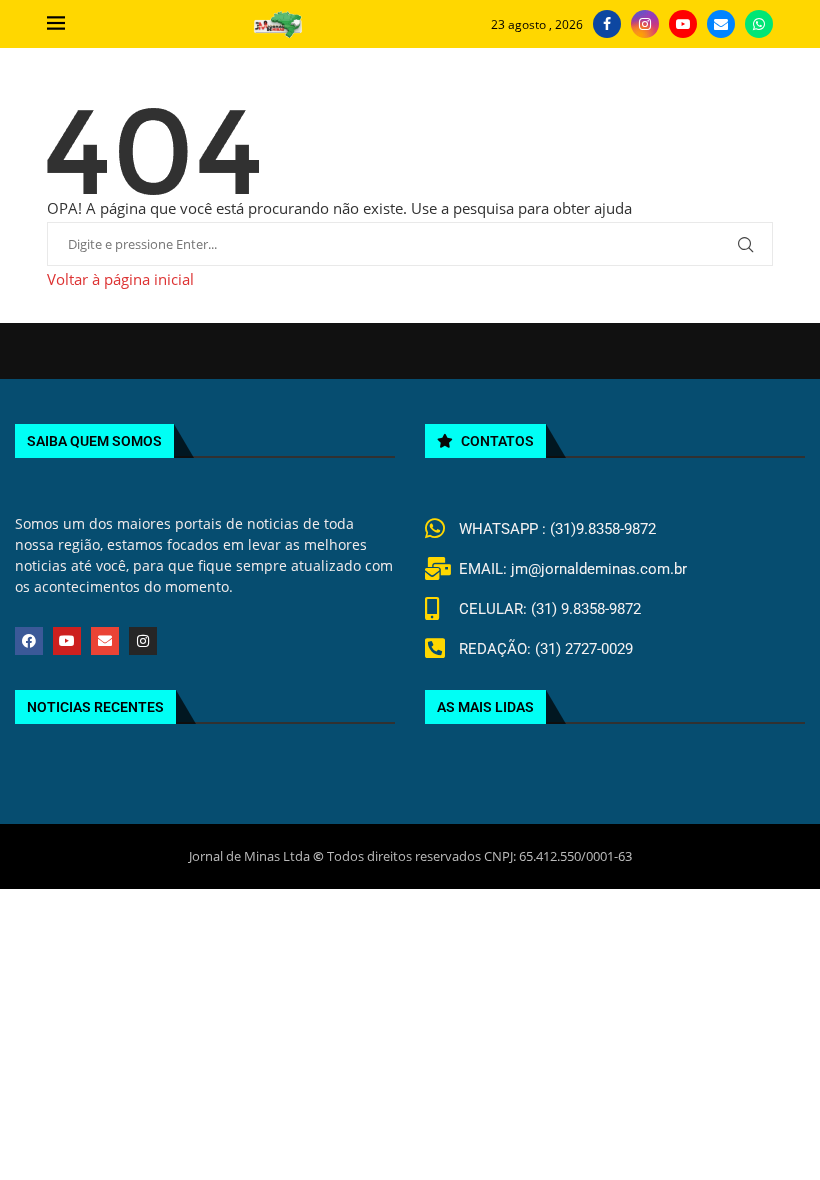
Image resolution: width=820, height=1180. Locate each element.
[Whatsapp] (759, 24)
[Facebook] (607, 24)
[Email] (721, 24)
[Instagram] (645, 24)
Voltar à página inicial (120, 279)
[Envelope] (105, 641)
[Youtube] (683, 24)
